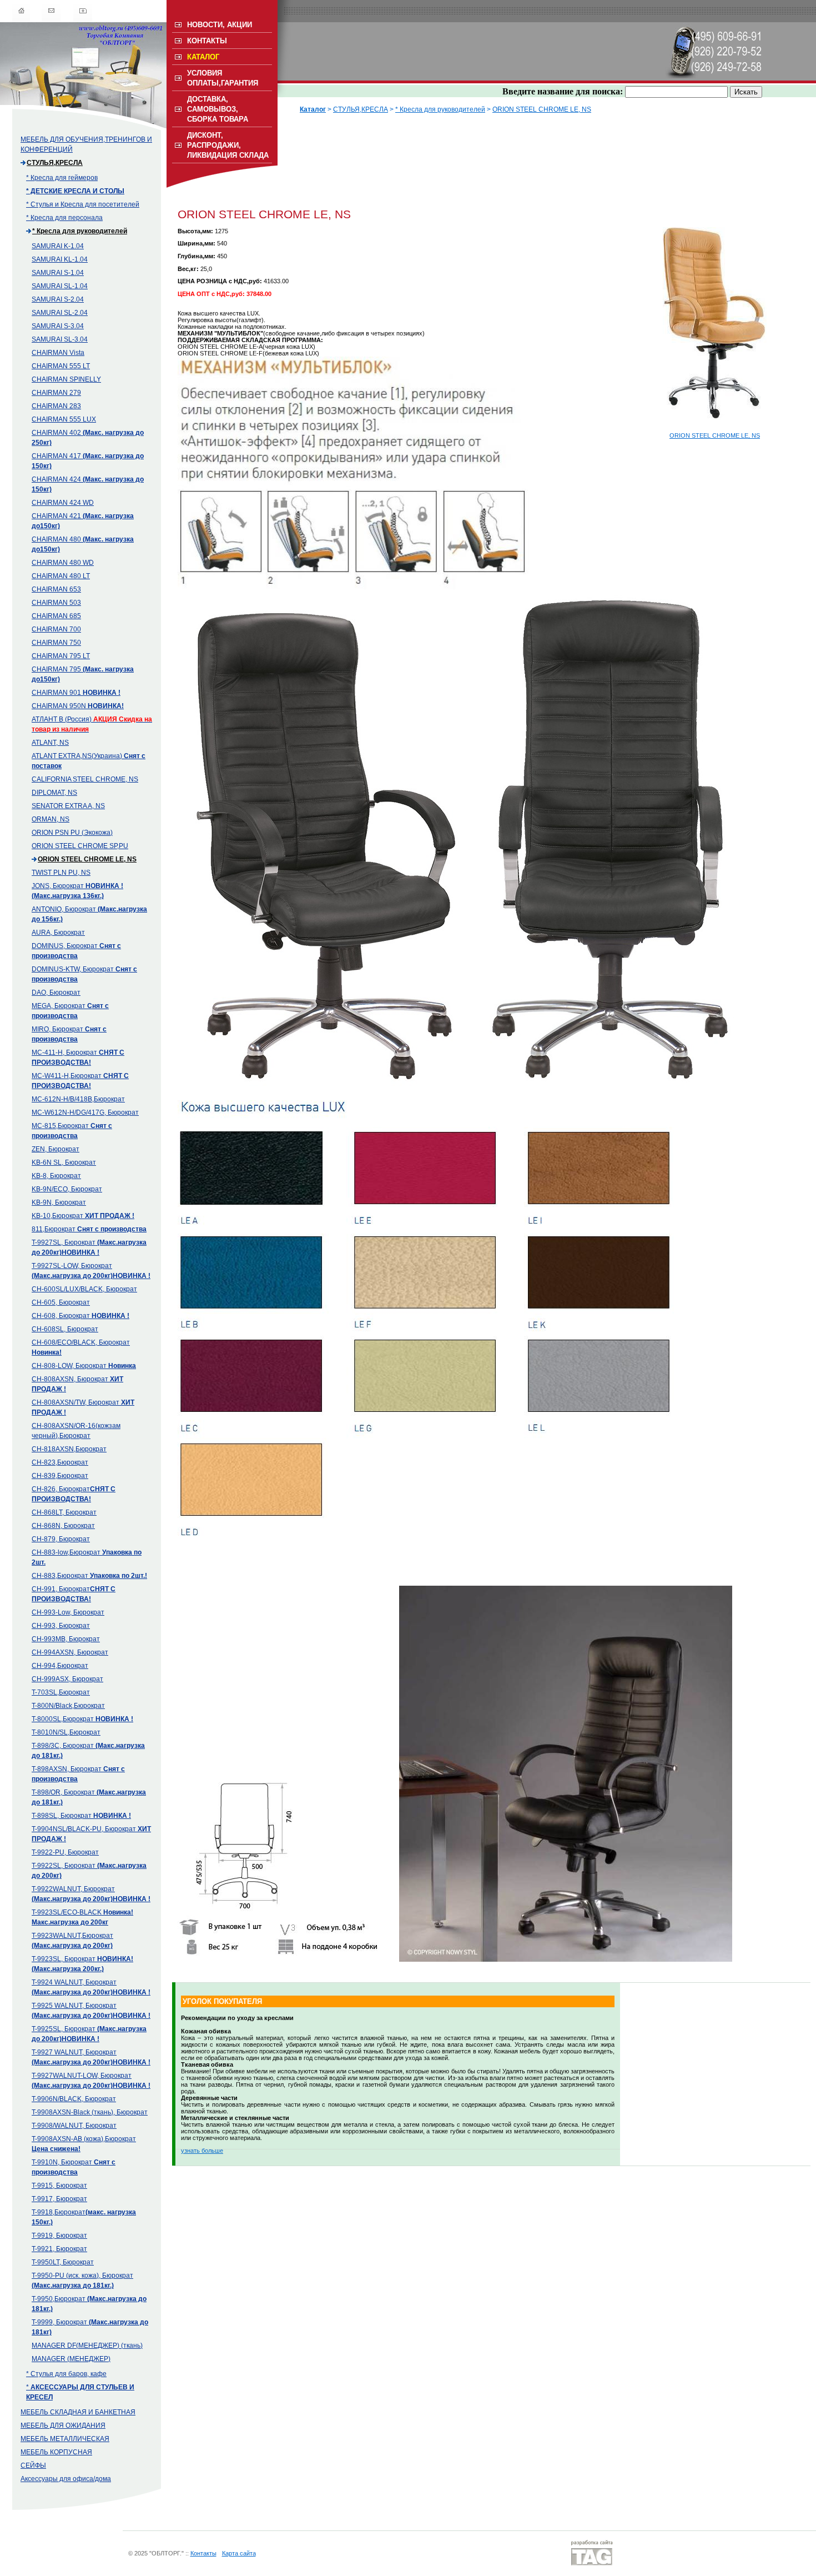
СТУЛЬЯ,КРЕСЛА (55, 163)
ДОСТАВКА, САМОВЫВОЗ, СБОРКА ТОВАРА (218, 109)
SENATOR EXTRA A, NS (68, 806)
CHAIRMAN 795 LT (61, 656)
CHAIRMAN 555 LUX (64, 419)
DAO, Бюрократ (56, 993)
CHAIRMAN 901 (76, 693)
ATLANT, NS (50, 743)
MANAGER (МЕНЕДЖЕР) (71, 2359)
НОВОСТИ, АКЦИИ (220, 25)
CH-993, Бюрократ (61, 1626)
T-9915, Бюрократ (59, 2186)
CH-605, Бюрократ (61, 1302)
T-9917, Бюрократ (59, 2199)
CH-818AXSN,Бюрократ (69, 1449)
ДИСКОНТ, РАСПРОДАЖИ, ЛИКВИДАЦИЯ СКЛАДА (228, 145)
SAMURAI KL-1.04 (60, 259)
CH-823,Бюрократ (60, 1462)
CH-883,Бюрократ (89, 1576)
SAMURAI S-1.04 (58, 273)
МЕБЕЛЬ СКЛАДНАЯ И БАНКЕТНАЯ (78, 2412)
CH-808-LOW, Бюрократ (84, 1366)
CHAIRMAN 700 (56, 629)
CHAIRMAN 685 (56, 616)
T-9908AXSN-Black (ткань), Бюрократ (90, 2112)
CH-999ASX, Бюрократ (67, 1679)
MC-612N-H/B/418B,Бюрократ (78, 1099)
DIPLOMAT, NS (54, 793)
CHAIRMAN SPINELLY (66, 379)
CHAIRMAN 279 (56, 393)
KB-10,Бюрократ (83, 1216)
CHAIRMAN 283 (56, 406)
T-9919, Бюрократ (59, 2236)
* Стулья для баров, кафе (66, 2374)
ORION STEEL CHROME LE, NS (87, 859)
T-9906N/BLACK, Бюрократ (74, 2099)
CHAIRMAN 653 (56, 589)
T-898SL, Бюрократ (81, 1816)
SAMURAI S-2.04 (58, 299)
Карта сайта (239, 2553)
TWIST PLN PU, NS (61, 873)
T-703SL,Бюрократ (61, 1692)
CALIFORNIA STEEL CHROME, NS (85, 779)
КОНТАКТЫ (207, 41)
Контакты (203, 2553)
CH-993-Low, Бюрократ (68, 1612)
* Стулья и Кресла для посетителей (83, 204)
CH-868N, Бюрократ (63, 1526)
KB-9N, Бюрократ (59, 1202)
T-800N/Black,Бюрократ (68, 1706)
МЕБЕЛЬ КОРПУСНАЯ (56, 2452)
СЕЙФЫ (33, 2465)
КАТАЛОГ (203, 57)
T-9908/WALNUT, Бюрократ (74, 2126)
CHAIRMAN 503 (56, 603)
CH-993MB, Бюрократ (66, 1639)
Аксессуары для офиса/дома (66, 2479)
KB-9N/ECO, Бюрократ (67, 1189)
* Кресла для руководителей (80, 231)
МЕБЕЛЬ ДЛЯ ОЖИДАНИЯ (63, 2425)
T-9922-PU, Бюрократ (65, 1852)
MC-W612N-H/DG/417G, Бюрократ (85, 1112)
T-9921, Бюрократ (59, 2249)
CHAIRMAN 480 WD (63, 563)
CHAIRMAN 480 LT (61, 576)
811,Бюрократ (89, 1229)
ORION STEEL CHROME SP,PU (80, 846)
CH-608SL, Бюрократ (65, 1329)
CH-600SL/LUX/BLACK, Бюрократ (84, 1289)
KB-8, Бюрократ (56, 1176)
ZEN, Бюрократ (56, 1149)
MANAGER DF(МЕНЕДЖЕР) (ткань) (87, 2346)
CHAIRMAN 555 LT (61, 366)
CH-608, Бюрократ (80, 1316)
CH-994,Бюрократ (60, 1666)
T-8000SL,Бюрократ (82, 1719)
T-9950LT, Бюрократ (63, 2262)
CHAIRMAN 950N (78, 706)
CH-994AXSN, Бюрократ (70, 1652)
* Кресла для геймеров (62, 178)
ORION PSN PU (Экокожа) (72, 833)
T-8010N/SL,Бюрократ (66, 1732)
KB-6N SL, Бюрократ (64, 1162)
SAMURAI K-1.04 (58, 246)
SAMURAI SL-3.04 (60, 339)
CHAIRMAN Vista (58, 353)
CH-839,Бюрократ (60, 1476)
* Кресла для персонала (64, 218)
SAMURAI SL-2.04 (60, 313)
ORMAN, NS (51, 819)
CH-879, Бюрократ (61, 1539)
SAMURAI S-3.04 (58, 326)
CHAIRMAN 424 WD (63, 503)
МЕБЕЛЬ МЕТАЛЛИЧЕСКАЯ (65, 2439)
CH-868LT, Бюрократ (64, 1512)
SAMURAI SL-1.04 (60, 286)
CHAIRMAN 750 (56, 643)
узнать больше (202, 2151)
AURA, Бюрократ (58, 933)
